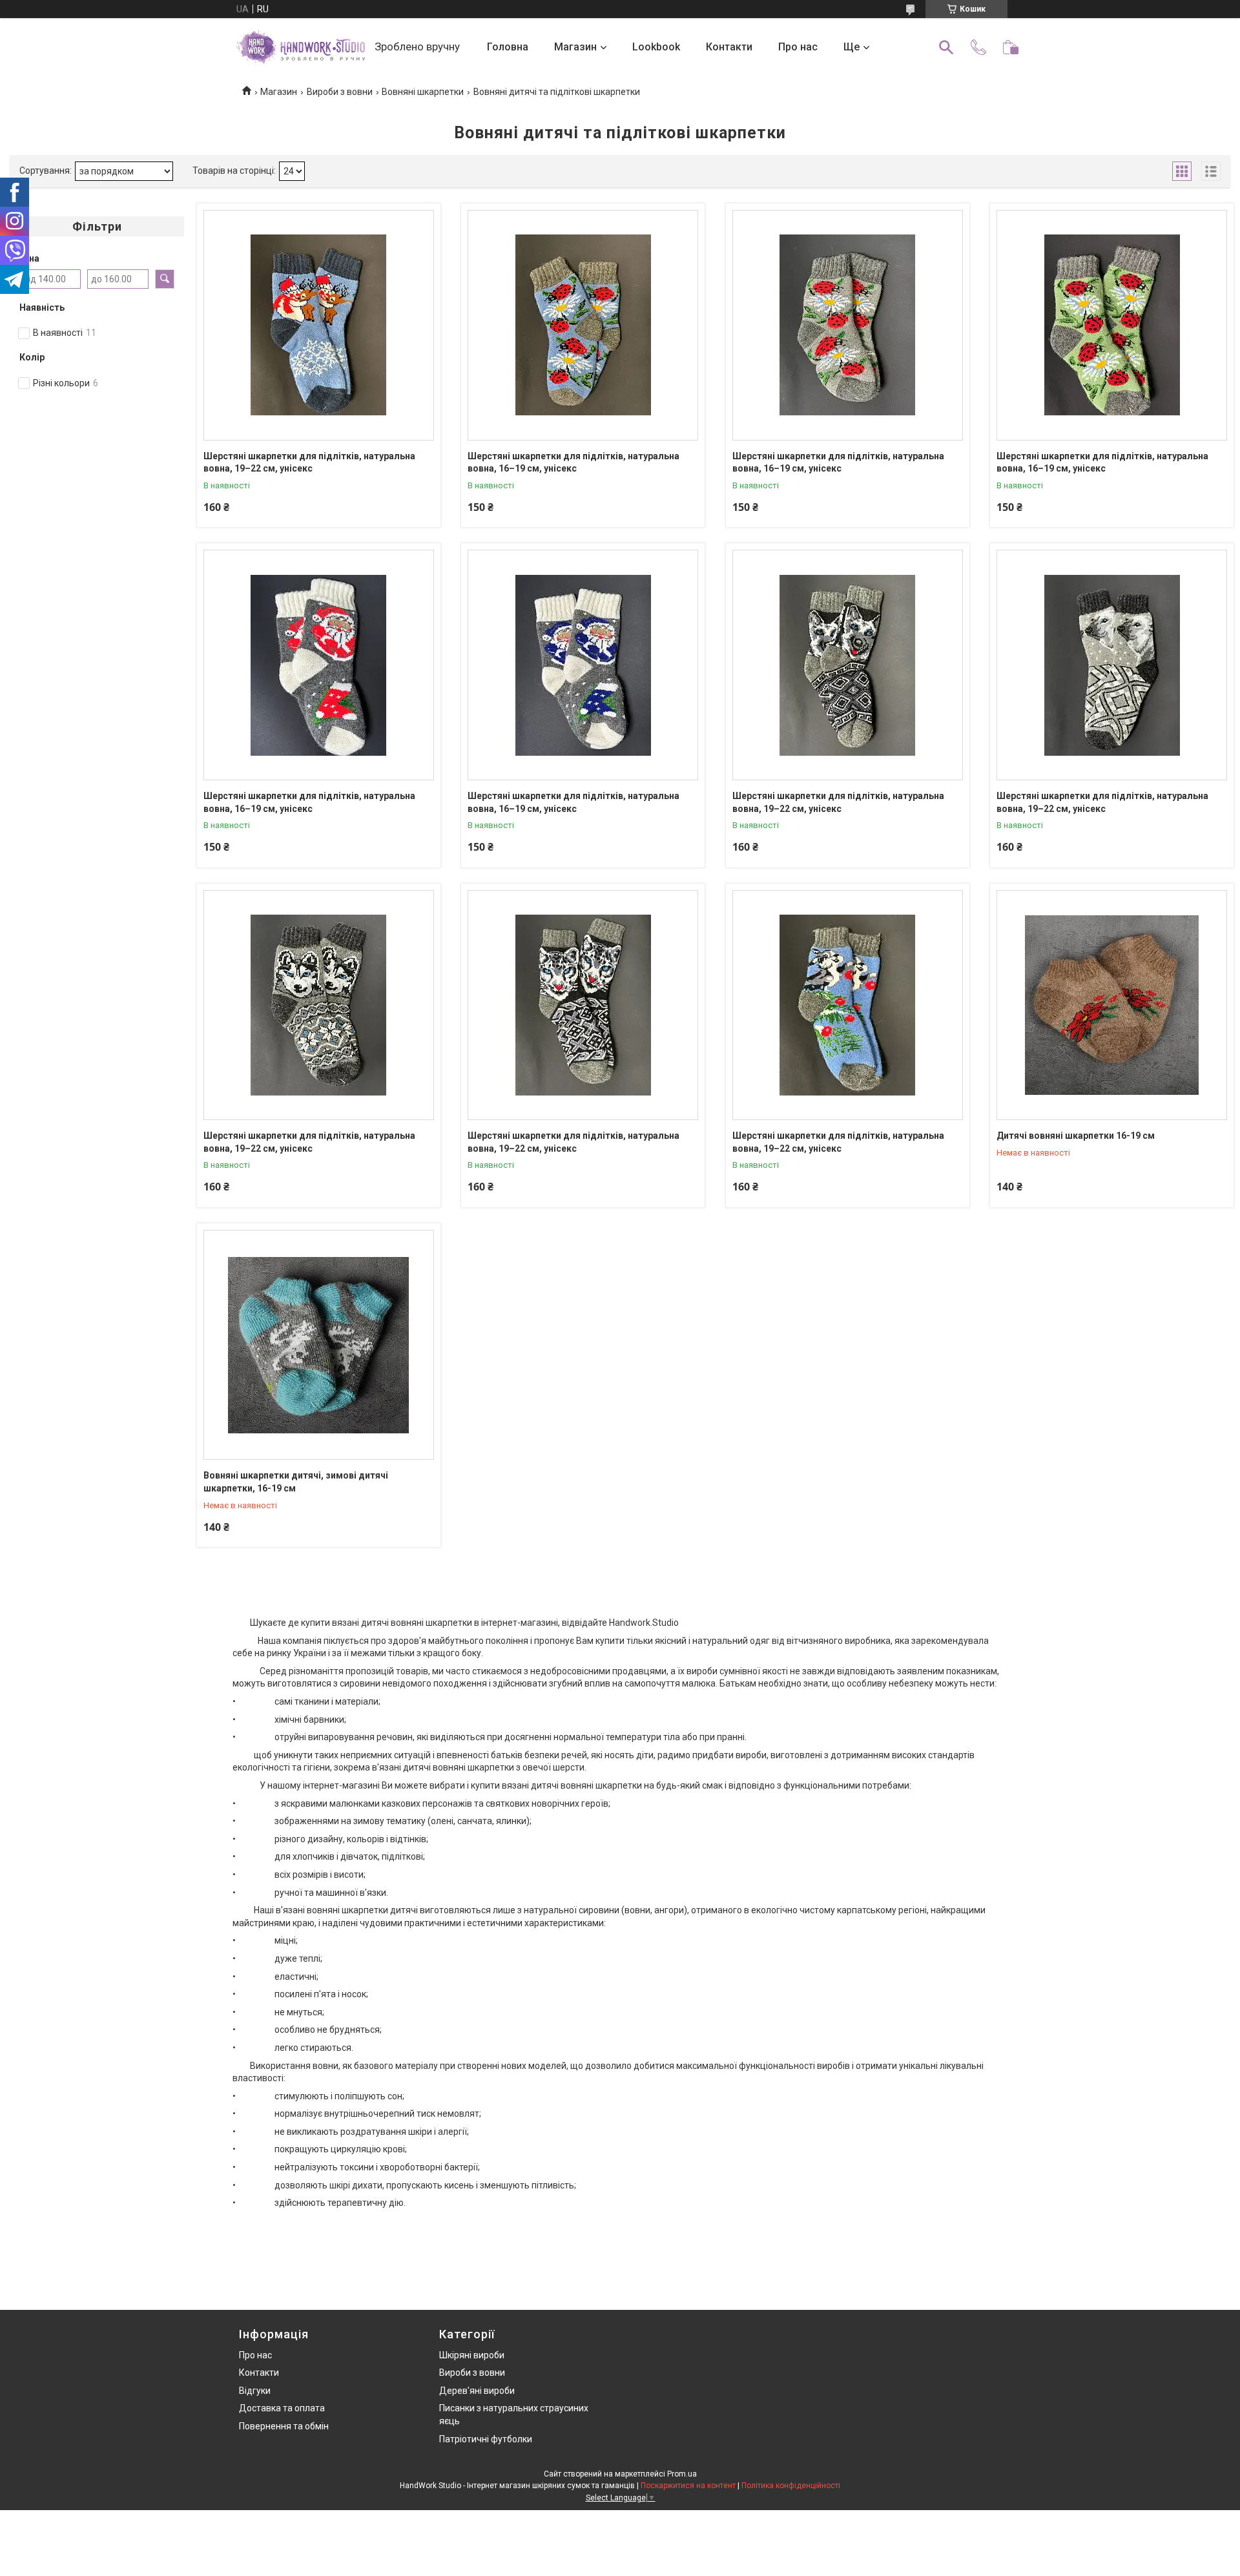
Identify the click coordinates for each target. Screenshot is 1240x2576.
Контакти (729, 47)
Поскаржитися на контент (688, 2486)
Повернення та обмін (284, 2426)
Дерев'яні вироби (477, 2391)
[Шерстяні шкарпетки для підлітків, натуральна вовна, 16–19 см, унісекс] (583, 325)
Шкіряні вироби (472, 2355)
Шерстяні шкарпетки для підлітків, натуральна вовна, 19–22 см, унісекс (309, 462)
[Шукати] (946, 47)
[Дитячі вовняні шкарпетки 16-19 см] (1112, 1005)
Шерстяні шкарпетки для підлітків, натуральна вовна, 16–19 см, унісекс (573, 462)
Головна (508, 47)
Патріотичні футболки (486, 2439)
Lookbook (656, 47)
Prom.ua (682, 2474)
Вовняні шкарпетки (423, 92)
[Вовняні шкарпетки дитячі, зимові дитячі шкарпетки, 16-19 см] (319, 1345)
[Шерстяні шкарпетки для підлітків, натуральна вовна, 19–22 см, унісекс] (319, 325)
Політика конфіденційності (791, 2486)
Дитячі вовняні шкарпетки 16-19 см (1076, 1136)
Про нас (798, 47)
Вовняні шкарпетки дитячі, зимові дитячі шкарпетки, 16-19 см (296, 1482)
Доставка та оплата (282, 2408)
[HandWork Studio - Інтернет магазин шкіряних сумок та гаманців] (300, 47)
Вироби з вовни (340, 92)
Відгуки (255, 2391)
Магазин (575, 47)
